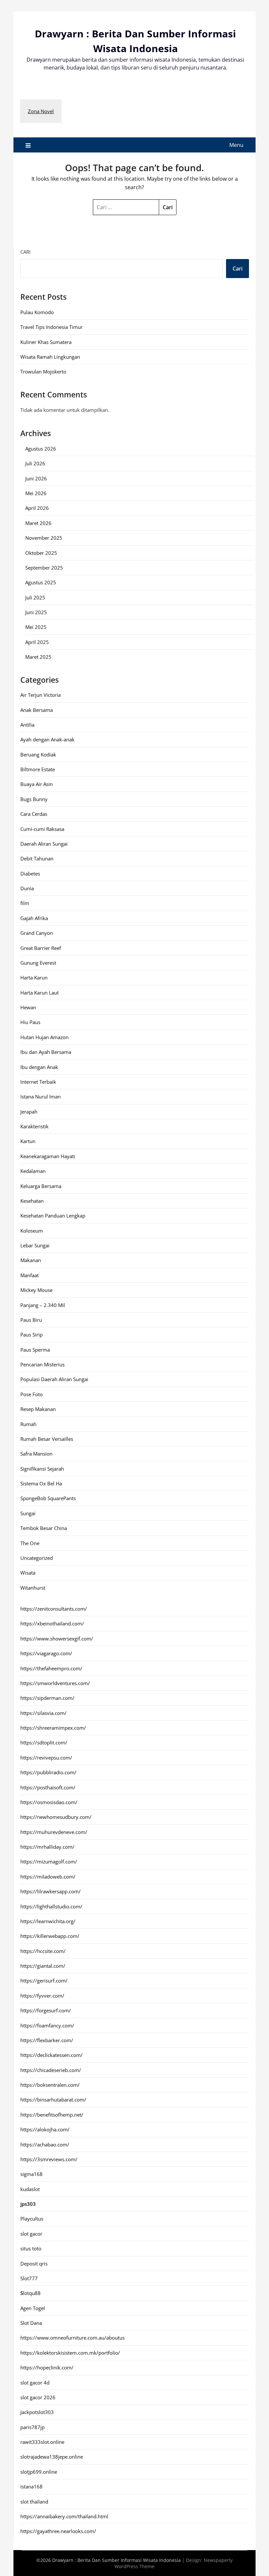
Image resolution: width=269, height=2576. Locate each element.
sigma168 (31, 2174)
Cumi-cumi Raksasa (42, 829)
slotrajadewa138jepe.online (52, 2457)
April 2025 (37, 642)
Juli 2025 (35, 597)
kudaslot (30, 2189)
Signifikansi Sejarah (42, 1469)
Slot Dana (31, 2323)
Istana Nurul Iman (41, 1097)
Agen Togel (33, 2308)
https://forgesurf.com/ (46, 2010)
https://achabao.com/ (45, 2144)
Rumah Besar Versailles (47, 1439)
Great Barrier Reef (41, 948)
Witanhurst (33, 1588)
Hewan (28, 1007)
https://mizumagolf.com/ (49, 1862)
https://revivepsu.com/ (46, 1758)
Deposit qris (34, 2264)
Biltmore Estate (38, 769)
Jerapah (29, 1112)
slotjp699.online (39, 2472)
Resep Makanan (38, 1409)
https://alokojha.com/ (45, 2129)
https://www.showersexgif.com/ (57, 1639)
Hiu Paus (30, 1022)
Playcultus (32, 2219)
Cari (25, 252)
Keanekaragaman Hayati (48, 1156)
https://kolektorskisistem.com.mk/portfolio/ (70, 2353)
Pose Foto (31, 1394)
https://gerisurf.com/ (44, 1981)
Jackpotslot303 (37, 2412)
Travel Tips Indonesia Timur (52, 327)
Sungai (28, 1513)
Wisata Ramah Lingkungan (50, 357)
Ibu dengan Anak (39, 1067)
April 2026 (37, 508)
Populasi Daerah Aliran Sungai (54, 1379)
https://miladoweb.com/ (48, 1877)
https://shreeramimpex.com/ (53, 1728)
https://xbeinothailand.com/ (52, 1623)
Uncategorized (37, 1558)
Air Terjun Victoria (41, 695)
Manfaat (30, 1275)
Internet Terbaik (38, 1082)
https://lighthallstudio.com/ (51, 1906)
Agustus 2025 (41, 582)
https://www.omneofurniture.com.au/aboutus (72, 2338)
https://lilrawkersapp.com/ (51, 1891)
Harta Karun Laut (40, 993)
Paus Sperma (35, 1350)
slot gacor (31, 2234)
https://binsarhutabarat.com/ (53, 2100)
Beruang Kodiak (38, 755)
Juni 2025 (36, 612)
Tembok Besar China (44, 1528)
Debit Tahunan (37, 858)
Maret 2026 (38, 523)
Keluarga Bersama (41, 1186)
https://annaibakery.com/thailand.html (64, 2516)
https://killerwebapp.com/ (50, 1936)
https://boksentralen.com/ (50, 2085)
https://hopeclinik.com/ (47, 2367)
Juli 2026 (35, 463)
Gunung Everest (38, 963)
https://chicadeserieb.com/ (51, 2070)
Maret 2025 (38, 657)
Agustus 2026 (41, 449)
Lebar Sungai (35, 1245)
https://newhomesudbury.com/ (56, 1817)
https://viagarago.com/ (46, 1653)
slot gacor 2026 (38, 2397)
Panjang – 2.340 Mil (43, 1305)
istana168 (31, 2486)
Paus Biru (31, 1320)
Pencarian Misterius (42, 1364)
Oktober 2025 (41, 553)
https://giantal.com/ (43, 1966)
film (25, 903)
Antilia (27, 725)
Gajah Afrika (34, 918)
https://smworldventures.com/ (55, 1683)
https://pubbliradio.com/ (48, 1772)
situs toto (31, 2248)
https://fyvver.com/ (42, 1996)
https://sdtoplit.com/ (44, 1742)
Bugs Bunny (34, 799)
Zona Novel (41, 111)
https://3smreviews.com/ (49, 2159)
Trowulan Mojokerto (43, 372)
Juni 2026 (36, 478)
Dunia (27, 888)
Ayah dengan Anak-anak (47, 739)
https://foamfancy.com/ (47, 2025)
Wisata (28, 1573)
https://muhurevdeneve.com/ (54, 1832)
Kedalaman (33, 1171)
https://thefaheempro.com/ (51, 1668)
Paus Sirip (31, 1335)
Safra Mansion (36, 1454)
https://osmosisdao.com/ (49, 1802)
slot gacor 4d (35, 2383)
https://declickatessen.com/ (52, 2055)
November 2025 (44, 538)
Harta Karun (34, 977)
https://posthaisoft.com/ (48, 1787)
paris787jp (32, 2427)
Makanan (31, 1260)
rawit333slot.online (42, 2442)
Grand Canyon (37, 933)
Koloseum (32, 1231)
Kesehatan (32, 1201)
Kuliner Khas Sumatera (46, 342)
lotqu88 (31, 2293)
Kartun (28, 1141)
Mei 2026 (36, 493)
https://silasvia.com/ (43, 1713)
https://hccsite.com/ (43, 1951)
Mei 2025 (36, 627)
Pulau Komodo (37, 312)
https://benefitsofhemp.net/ (52, 2115)
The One (30, 1543)
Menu (236, 145)
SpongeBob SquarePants (48, 1498)
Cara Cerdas (34, 814)
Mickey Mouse (36, 1290)
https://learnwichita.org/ (48, 1921)
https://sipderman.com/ (47, 1698)
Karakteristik (34, 1126)
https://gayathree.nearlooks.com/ (58, 2531)
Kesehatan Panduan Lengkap (53, 1216)
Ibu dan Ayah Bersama (46, 1052)
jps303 (28, 2204)
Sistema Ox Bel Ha (41, 1483)
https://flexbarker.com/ (47, 2040)
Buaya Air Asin (37, 784)
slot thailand (34, 2502)
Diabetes (30, 874)
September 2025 (44, 568)
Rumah (28, 1424)
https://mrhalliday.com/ (47, 1847)
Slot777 (29, 2278)
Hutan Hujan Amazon (44, 1037)
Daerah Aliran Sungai (44, 844)
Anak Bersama (37, 710)
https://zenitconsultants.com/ (54, 1609)
